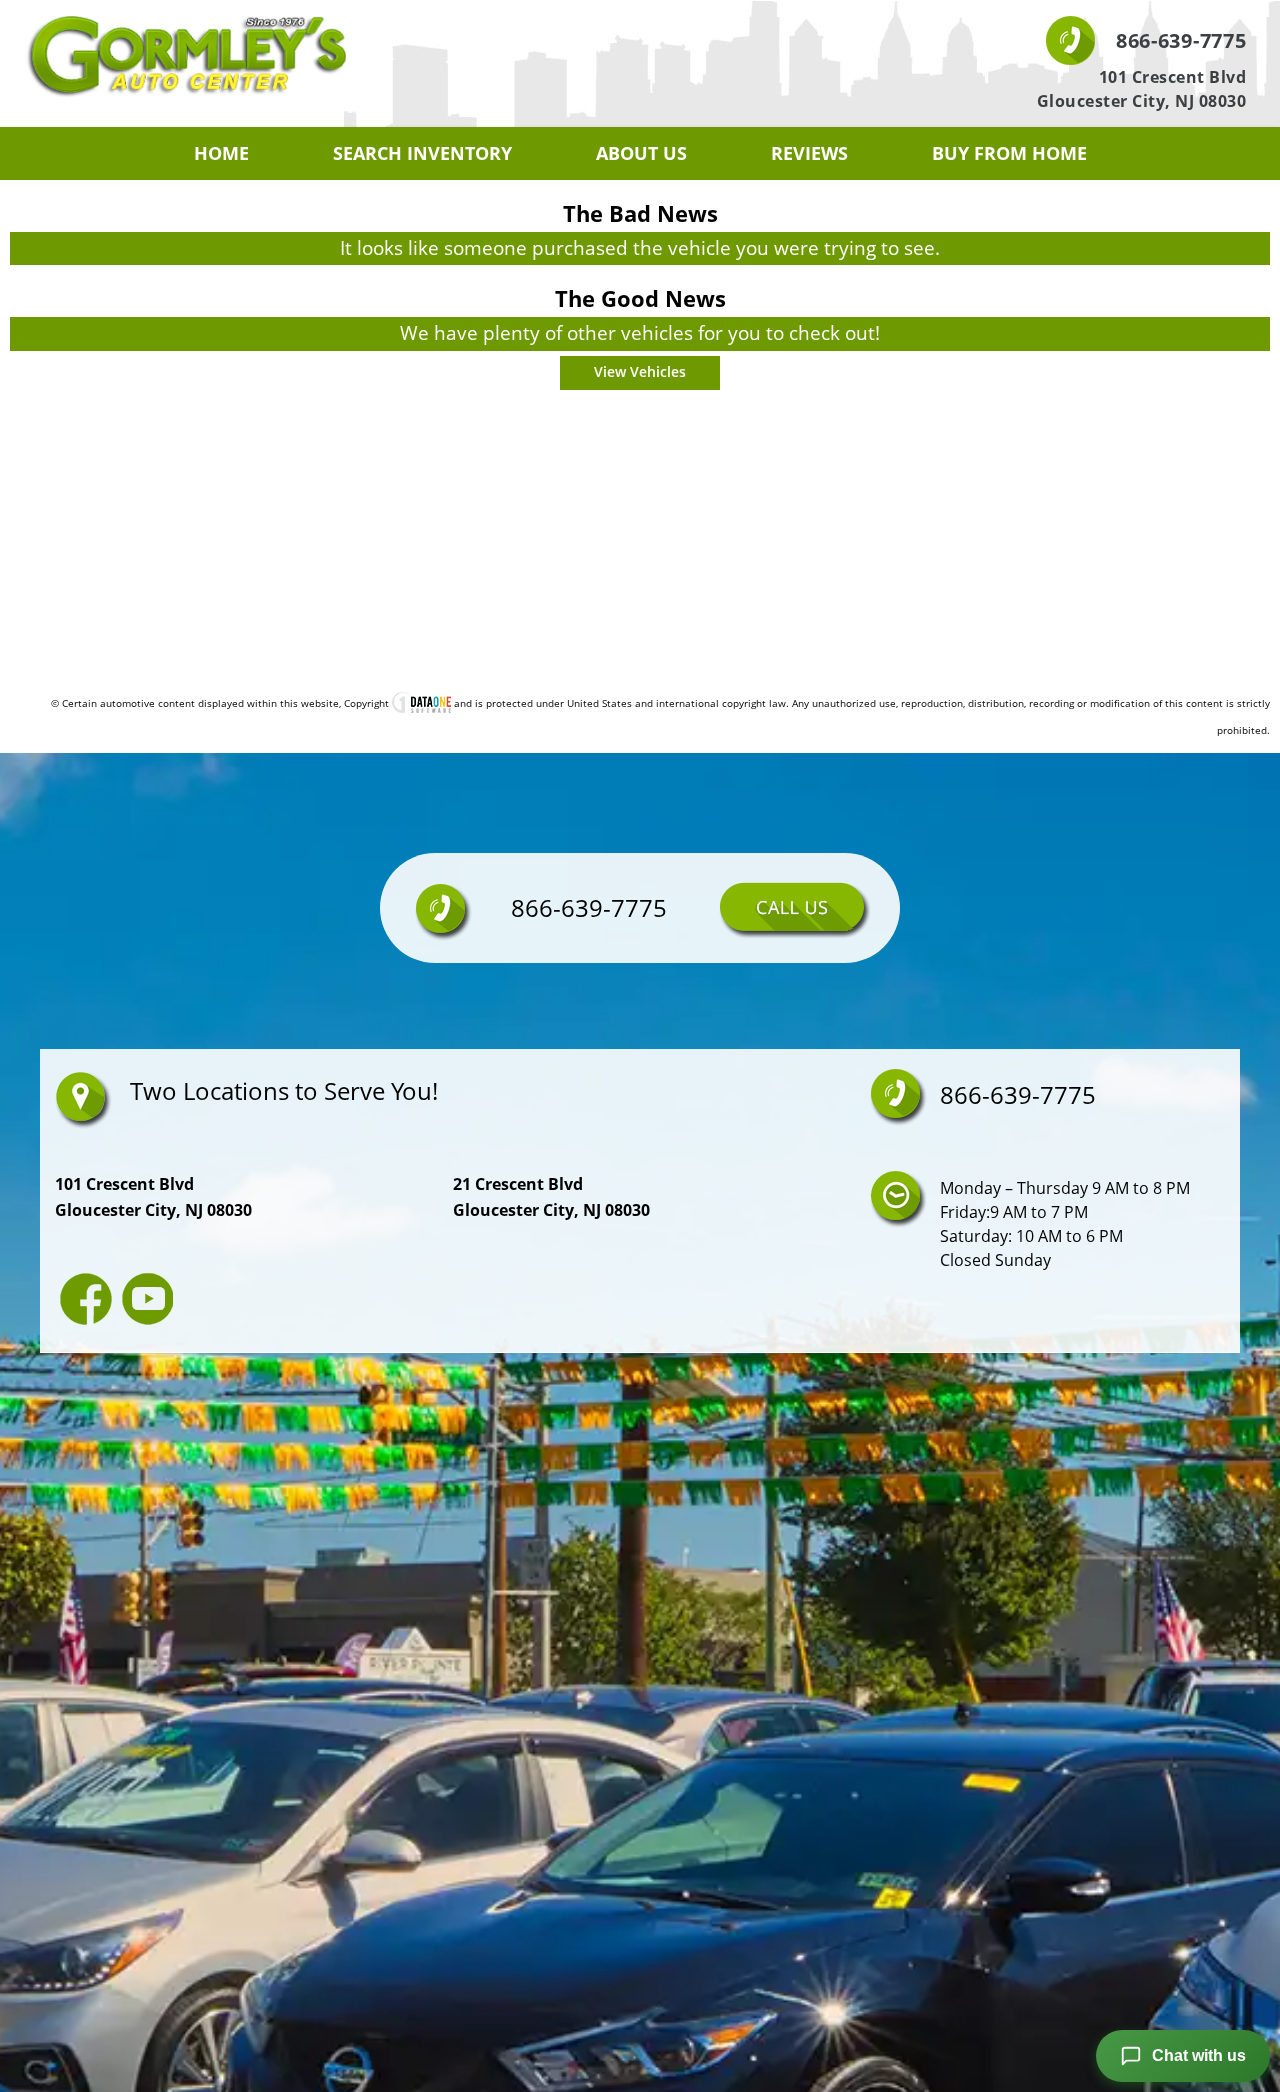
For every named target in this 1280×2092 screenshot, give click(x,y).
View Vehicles (640, 371)
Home (221, 153)
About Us (641, 153)
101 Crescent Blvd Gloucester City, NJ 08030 (1142, 89)
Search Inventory (422, 153)
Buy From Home (1009, 153)
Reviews (809, 153)
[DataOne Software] (421, 703)
